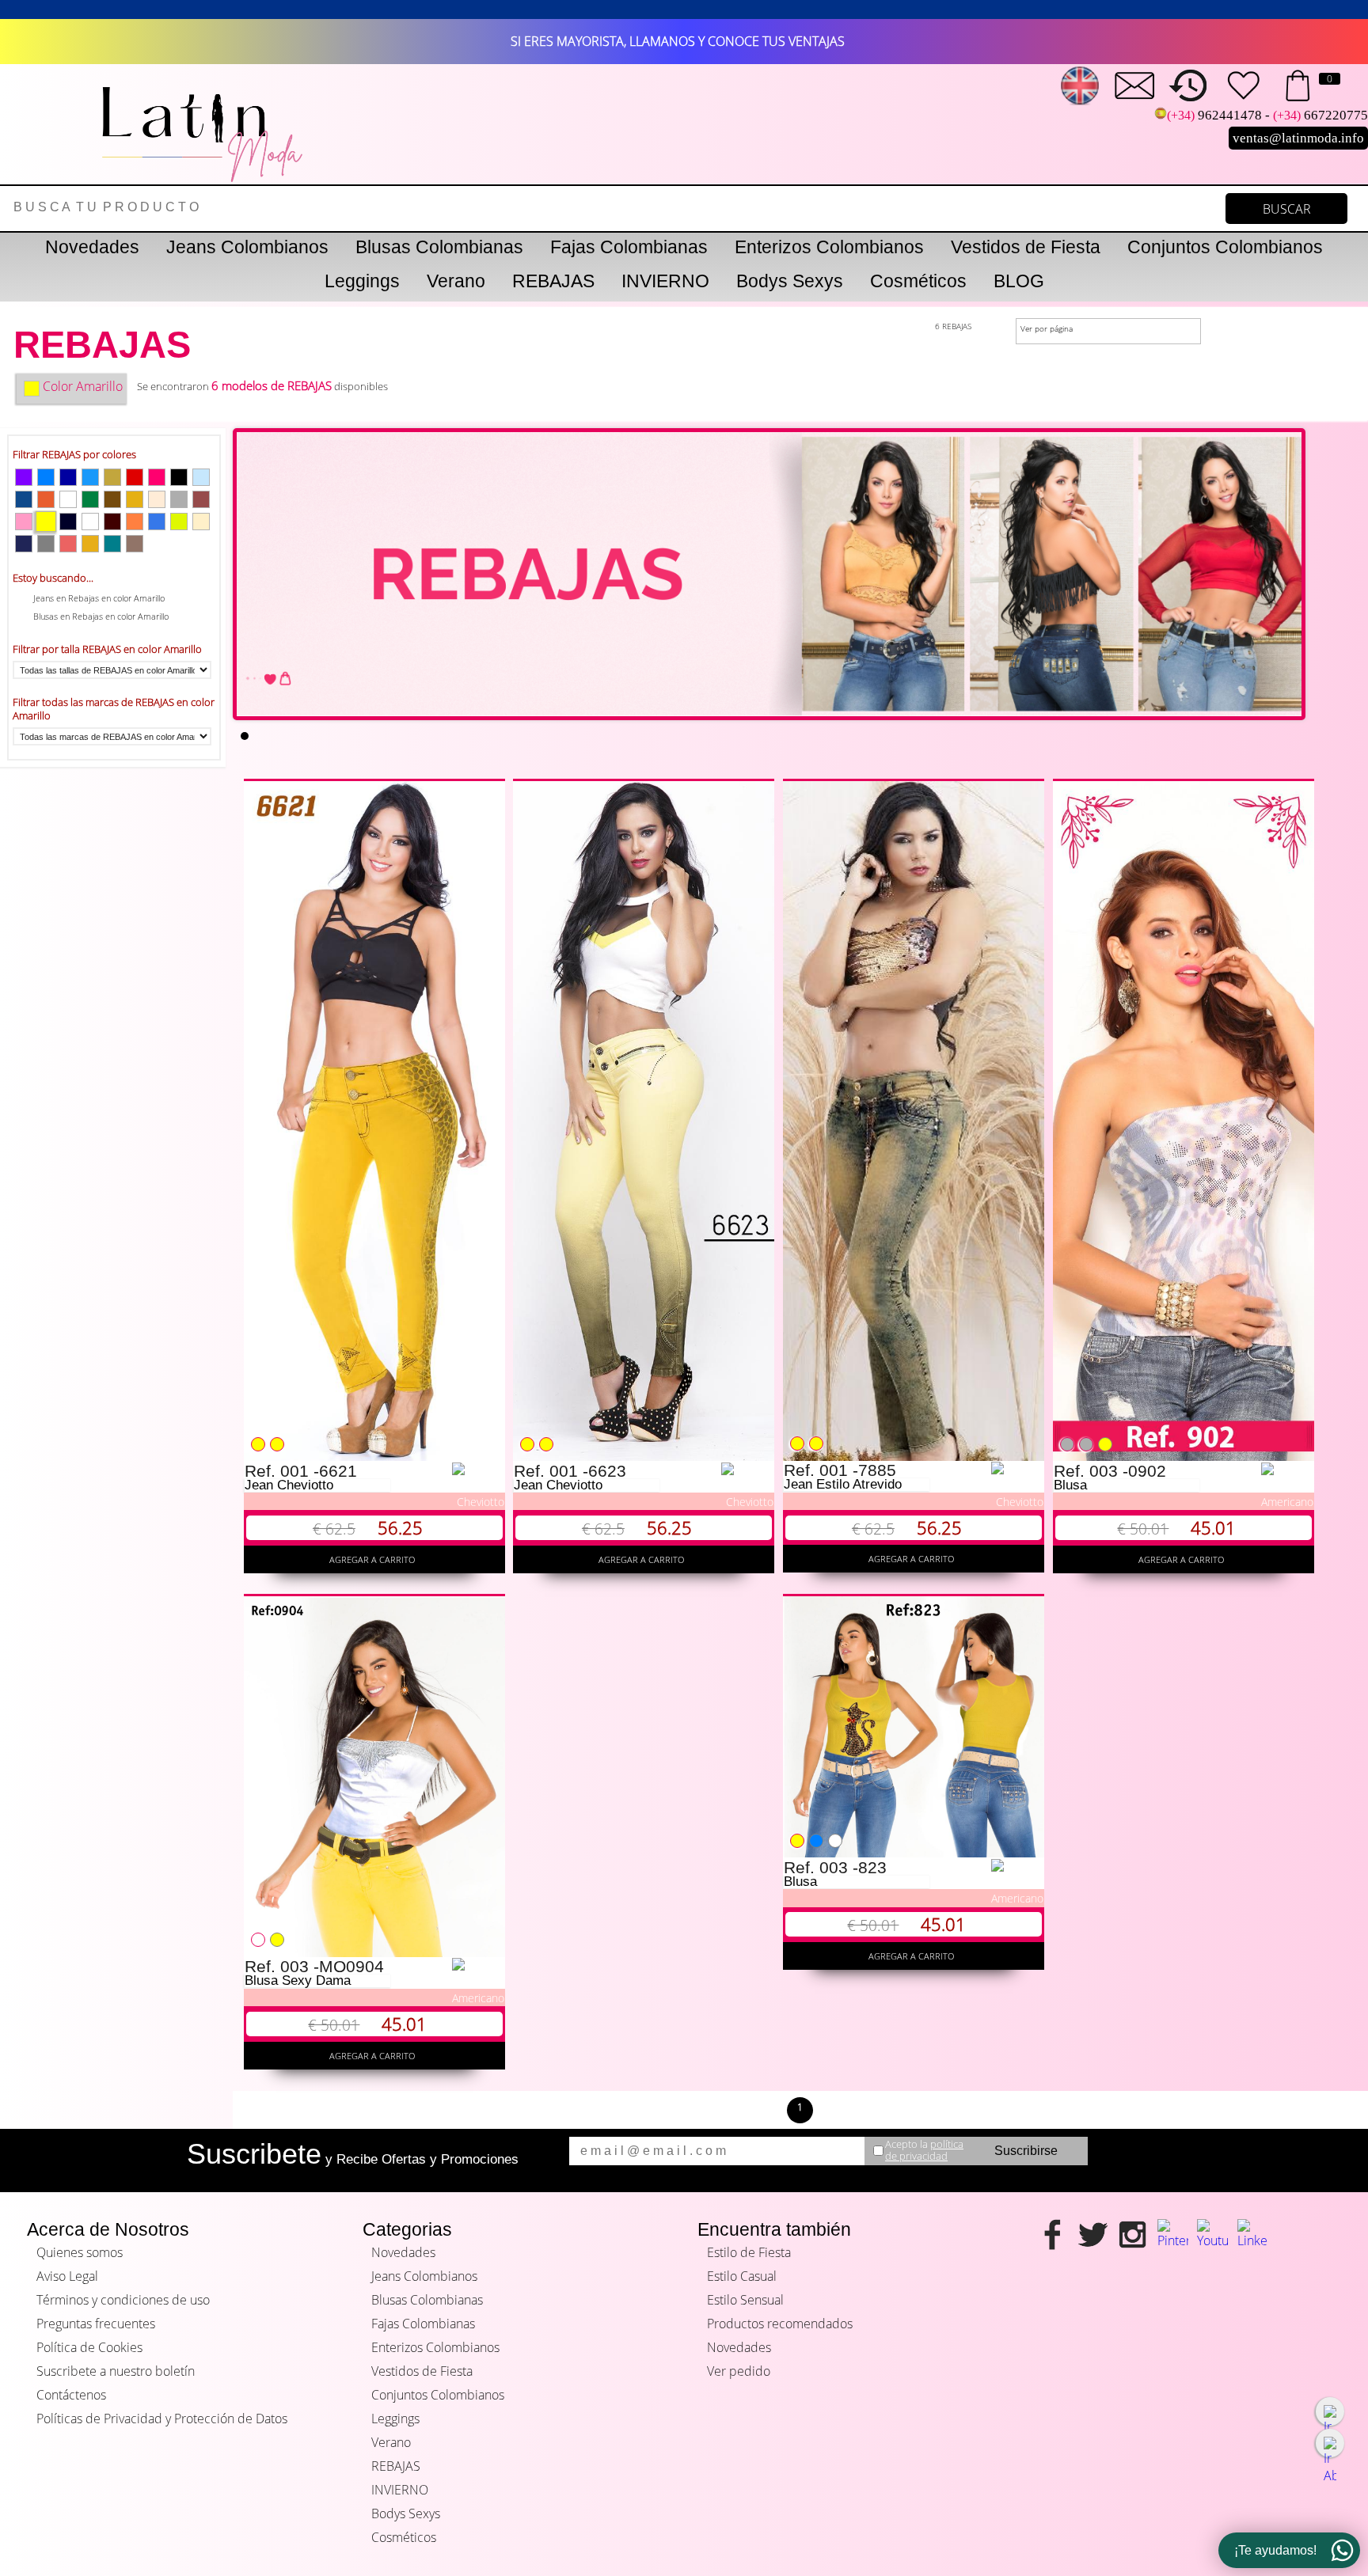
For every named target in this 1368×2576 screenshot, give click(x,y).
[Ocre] (46, 499)
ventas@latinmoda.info (1298, 138)
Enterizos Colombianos (829, 247)
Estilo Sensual (745, 2300)
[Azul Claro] (90, 477)
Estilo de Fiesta (749, 2252)
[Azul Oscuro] (68, 477)
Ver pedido (739, 2371)
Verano (456, 281)
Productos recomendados (780, 2324)
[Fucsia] (157, 477)
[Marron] (201, 499)
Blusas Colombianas (439, 247)
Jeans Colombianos (247, 247)
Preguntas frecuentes (96, 2324)
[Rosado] (24, 522)
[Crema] (201, 522)
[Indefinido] (68, 499)
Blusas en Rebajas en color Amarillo (101, 616)
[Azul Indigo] (24, 544)
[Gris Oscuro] (46, 544)
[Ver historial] (1188, 85)
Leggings (362, 281)
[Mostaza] (135, 499)
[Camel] (135, 544)
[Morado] (24, 477)
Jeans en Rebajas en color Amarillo (99, 598)
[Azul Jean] (24, 499)
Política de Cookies (89, 2347)
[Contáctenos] (1134, 85)
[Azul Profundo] (68, 522)
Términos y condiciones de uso (123, 2300)
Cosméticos (918, 281)
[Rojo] (135, 477)
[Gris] (179, 499)
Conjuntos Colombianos (1225, 247)
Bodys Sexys (790, 281)
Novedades (92, 247)
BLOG (1019, 281)
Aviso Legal (67, 2276)
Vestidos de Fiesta (1026, 247)
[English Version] (1080, 85)
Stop (1294, 727)
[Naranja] (135, 522)
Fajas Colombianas (629, 247)
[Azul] (46, 477)
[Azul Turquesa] (112, 544)
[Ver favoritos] (1243, 85)
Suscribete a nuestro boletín (116, 2371)
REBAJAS (553, 281)
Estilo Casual (742, 2276)
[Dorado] (90, 544)
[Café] (112, 499)
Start (1282, 727)
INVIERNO (665, 281)
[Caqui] (112, 477)
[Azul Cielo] (201, 477)
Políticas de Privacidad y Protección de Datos (162, 2419)
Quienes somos (80, 2252)
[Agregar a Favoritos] (478, 1469)
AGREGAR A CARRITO (374, 1559)
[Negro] (179, 477)
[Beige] (157, 499)
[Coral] (68, 544)
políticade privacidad (924, 2150)
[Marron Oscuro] (112, 522)
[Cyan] (157, 522)
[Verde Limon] (179, 522)
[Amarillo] (46, 522)
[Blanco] (90, 522)
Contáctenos (71, 2395)
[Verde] (90, 499)
